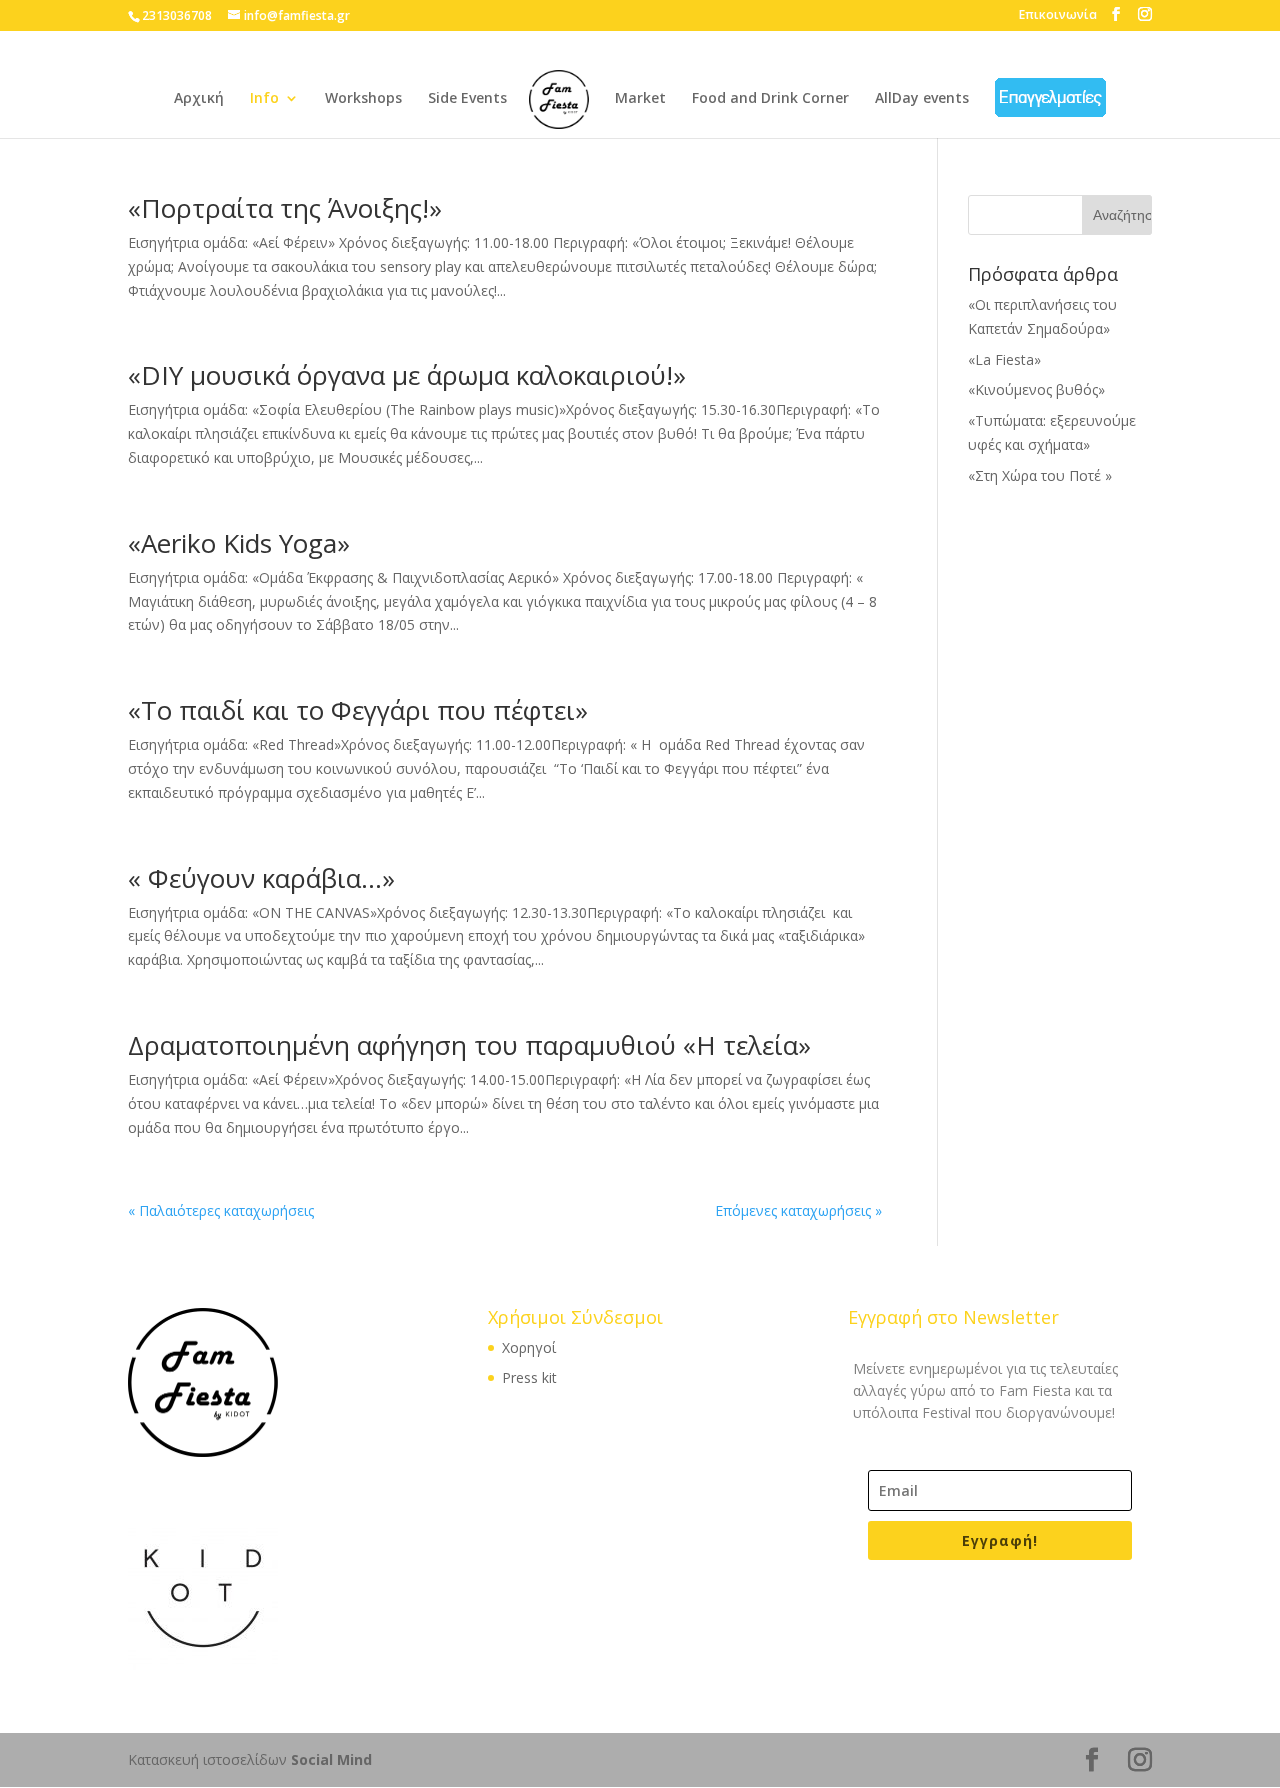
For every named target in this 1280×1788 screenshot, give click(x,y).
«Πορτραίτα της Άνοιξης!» (285, 208)
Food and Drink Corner (770, 99)
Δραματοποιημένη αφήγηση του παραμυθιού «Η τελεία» (469, 1045)
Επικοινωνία (1058, 14)
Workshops (363, 99)
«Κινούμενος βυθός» (1036, 389)
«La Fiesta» (1004, 359)
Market (640, 99)
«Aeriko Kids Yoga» (239, 543)
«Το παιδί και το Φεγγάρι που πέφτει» (358, 710)
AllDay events (922, 99)
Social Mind (331, 1759)
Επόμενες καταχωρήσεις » (798, 1210)
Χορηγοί (529, 1347)
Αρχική (199, 99)
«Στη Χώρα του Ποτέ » (1040, 475)
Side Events (467, 99)
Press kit (529, 1377)
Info (264, 99)
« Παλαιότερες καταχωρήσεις (221, 1210)
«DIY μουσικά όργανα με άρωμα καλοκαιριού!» (407, 375)
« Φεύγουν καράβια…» (261, 878)
